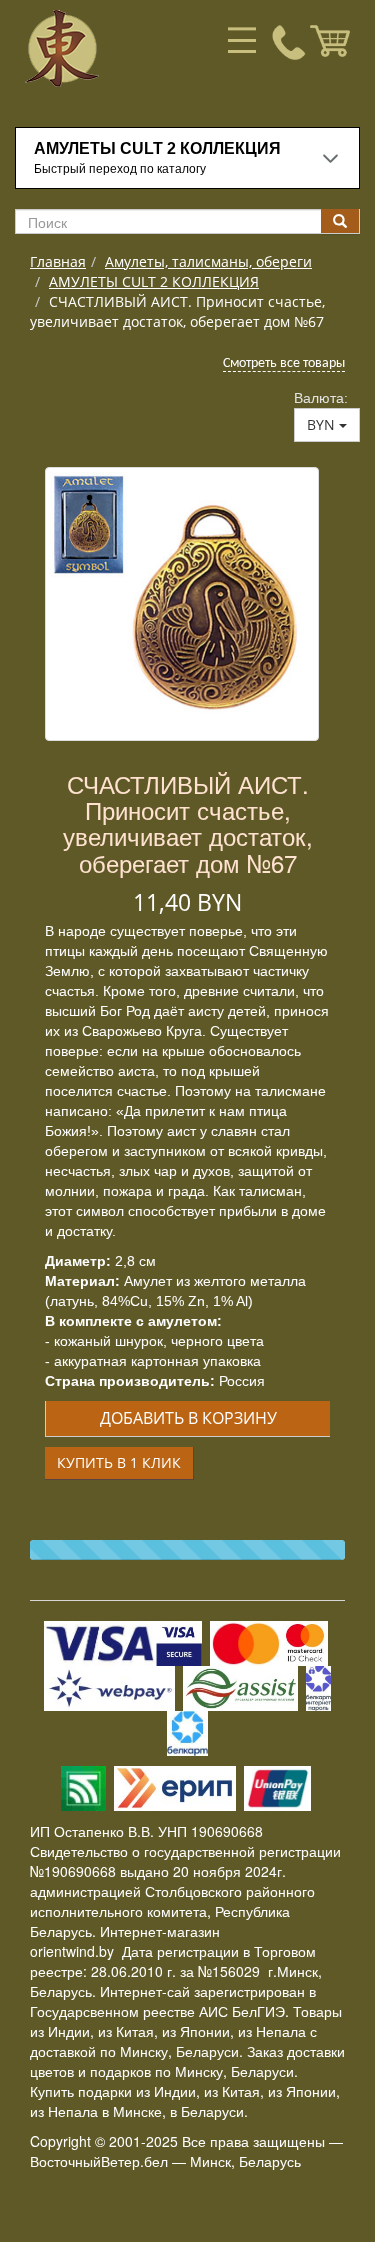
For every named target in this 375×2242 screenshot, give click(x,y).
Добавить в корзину (188, 1418)
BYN (323, 424)
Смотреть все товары (284, 363)
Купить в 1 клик (119, 1462)
